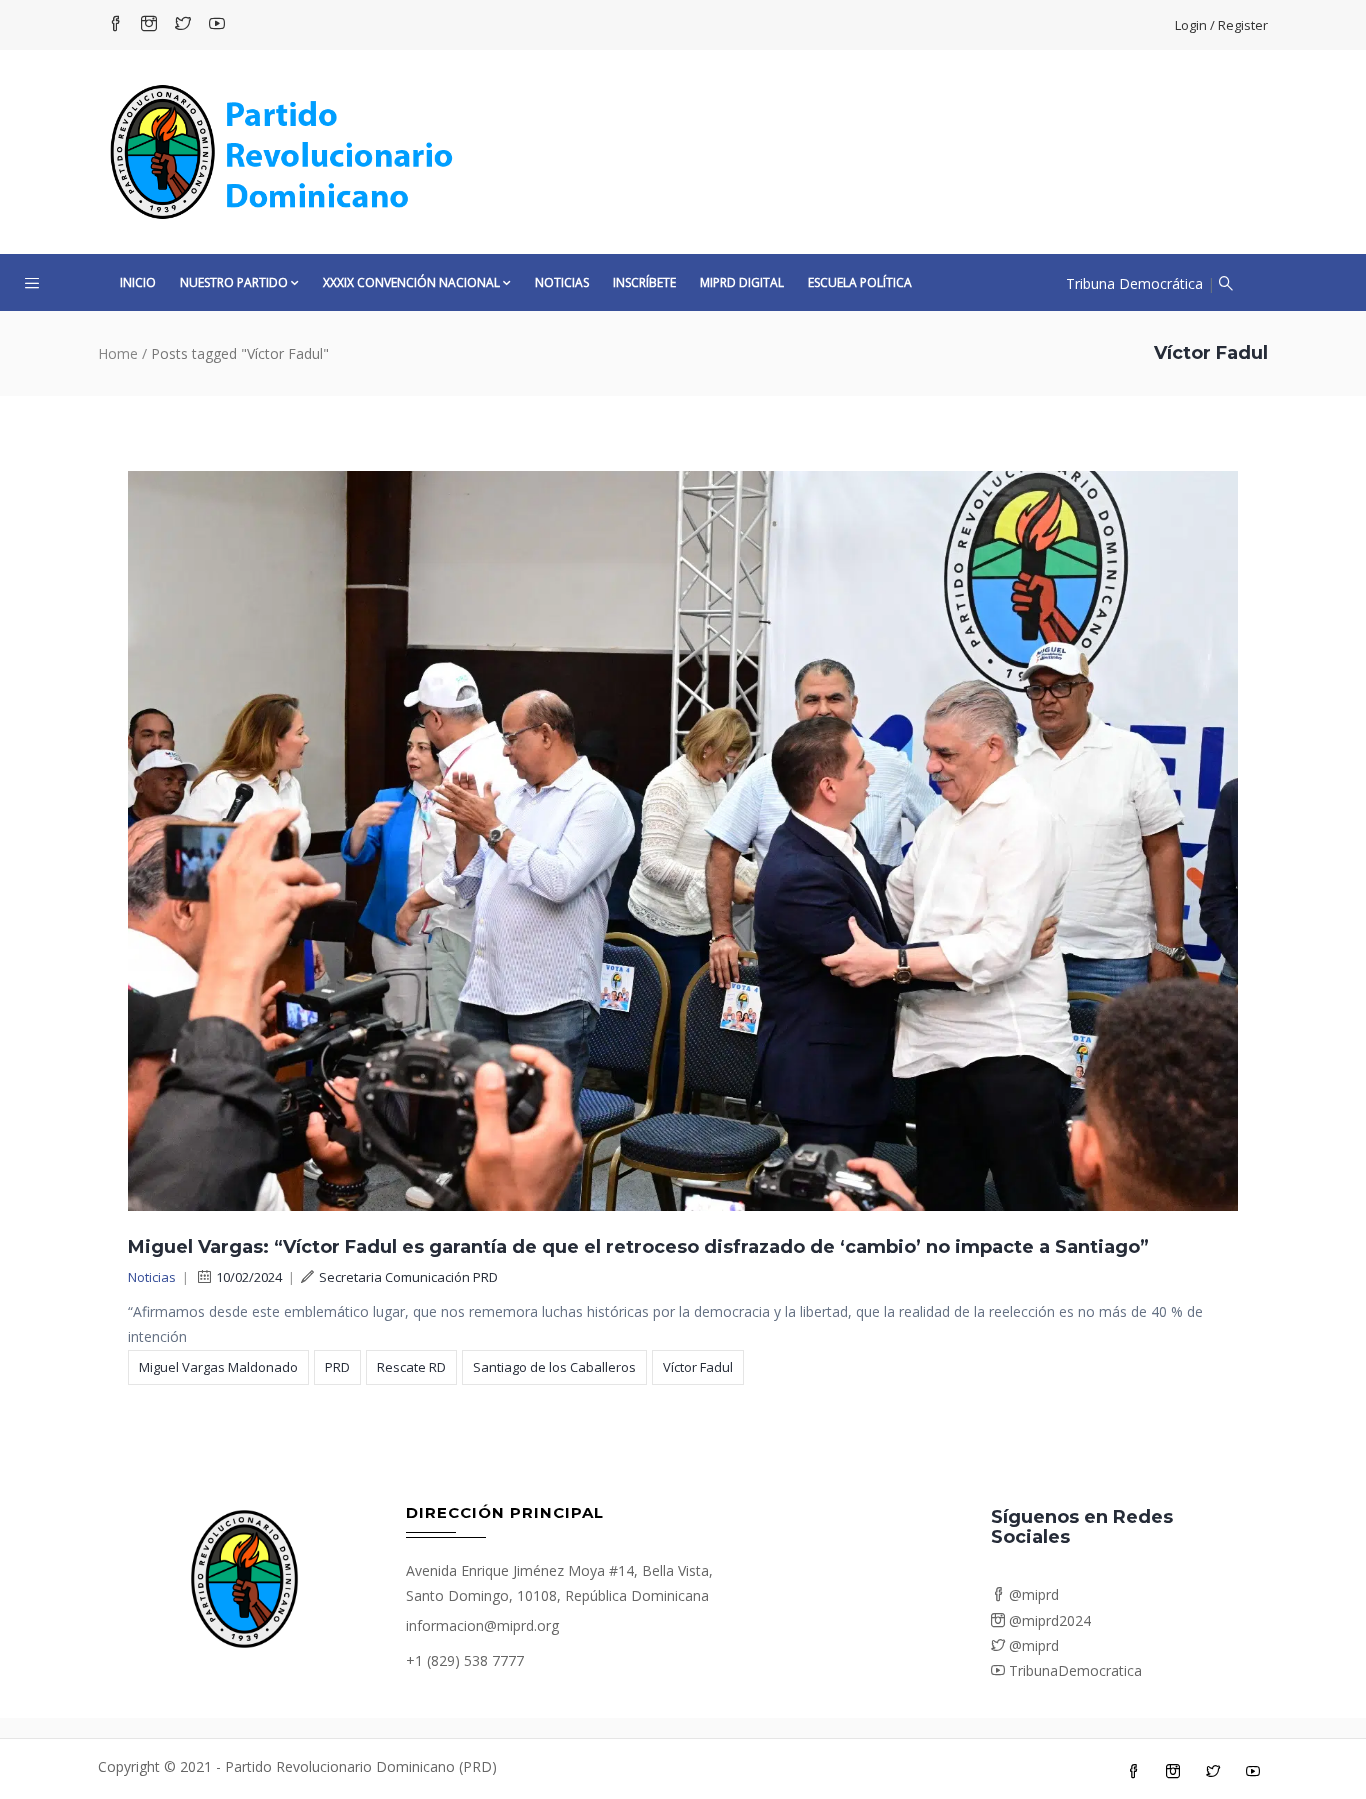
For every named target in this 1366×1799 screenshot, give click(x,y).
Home (118, 353)
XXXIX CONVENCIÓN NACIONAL (411, 282)
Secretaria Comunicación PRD (408, 1277)
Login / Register (1221, 25)
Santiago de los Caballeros (554, 1367)
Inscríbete (644, 282)
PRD (337, 1367)
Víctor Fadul (698, 1367)
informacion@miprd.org (482, 1625)
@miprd (1032, 1594)
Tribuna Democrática (1134, 283)
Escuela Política (860, 282)
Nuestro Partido (234, 282)
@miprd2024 (1048, 1620)
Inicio (138, 282)
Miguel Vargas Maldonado (218, 1367)
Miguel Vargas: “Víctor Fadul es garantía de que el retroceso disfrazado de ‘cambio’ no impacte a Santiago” (638, 1247)
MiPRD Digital (742, 282)
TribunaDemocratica (1073, 1670)
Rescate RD (411, 1367)
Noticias (562, 282)
